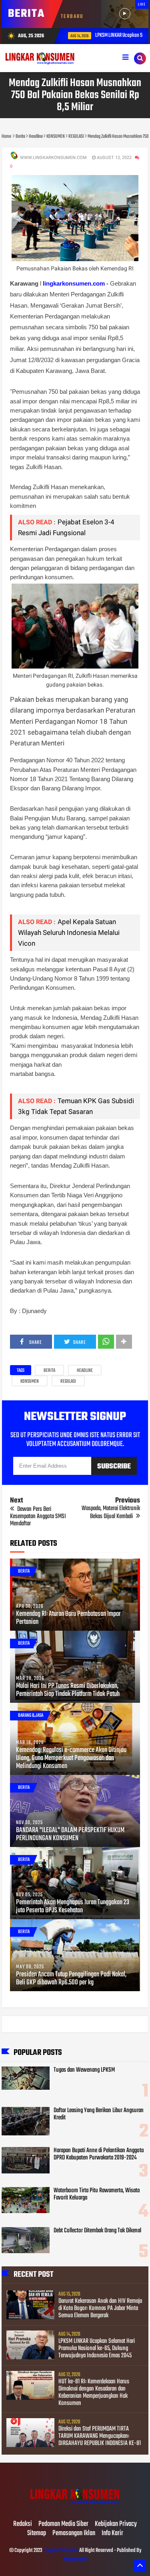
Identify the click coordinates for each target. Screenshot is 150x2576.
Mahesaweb (75, 2559)
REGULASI (68, 1382)
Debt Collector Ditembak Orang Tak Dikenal (97, 2231)
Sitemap (37, 2534)
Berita (49, 1371)
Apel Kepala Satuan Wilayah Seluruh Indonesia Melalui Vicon (69, 933)
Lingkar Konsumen (61, 2551)
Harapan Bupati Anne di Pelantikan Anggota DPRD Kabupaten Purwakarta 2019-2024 (99, 2154)
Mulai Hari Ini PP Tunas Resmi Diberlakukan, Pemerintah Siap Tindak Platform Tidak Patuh (68, 1690)
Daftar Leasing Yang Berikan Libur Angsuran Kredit (99, 2114)
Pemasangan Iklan (74, 2534)
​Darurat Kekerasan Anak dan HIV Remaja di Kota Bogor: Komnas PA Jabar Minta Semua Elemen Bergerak (100, 2308)
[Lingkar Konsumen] (75, 2508)
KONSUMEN (30, 1382)
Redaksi (23, 2524)
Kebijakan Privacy (116, 2524)
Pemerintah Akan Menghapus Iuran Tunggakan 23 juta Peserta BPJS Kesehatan (73, 1907)
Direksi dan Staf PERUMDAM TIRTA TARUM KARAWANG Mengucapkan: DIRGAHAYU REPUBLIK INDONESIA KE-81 (100, 2436)
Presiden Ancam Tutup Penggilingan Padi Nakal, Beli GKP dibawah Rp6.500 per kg (71, 1979)
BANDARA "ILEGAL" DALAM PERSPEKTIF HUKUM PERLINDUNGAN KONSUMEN (70, 1835)
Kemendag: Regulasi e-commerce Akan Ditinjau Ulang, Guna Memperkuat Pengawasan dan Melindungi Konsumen (71, 1758)
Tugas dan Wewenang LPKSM (84, 2070)
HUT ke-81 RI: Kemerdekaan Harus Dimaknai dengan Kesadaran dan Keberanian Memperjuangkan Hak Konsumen (94, 2393)
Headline (85, 1371)
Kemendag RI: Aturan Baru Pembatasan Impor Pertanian (68, 1618)
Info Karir (112, 2534)
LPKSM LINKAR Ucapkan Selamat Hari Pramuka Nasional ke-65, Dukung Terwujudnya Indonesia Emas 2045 (97, 2348)
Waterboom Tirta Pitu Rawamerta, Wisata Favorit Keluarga (97, 2194)
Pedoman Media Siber (63, 2524)
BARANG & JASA (31, 1716)
